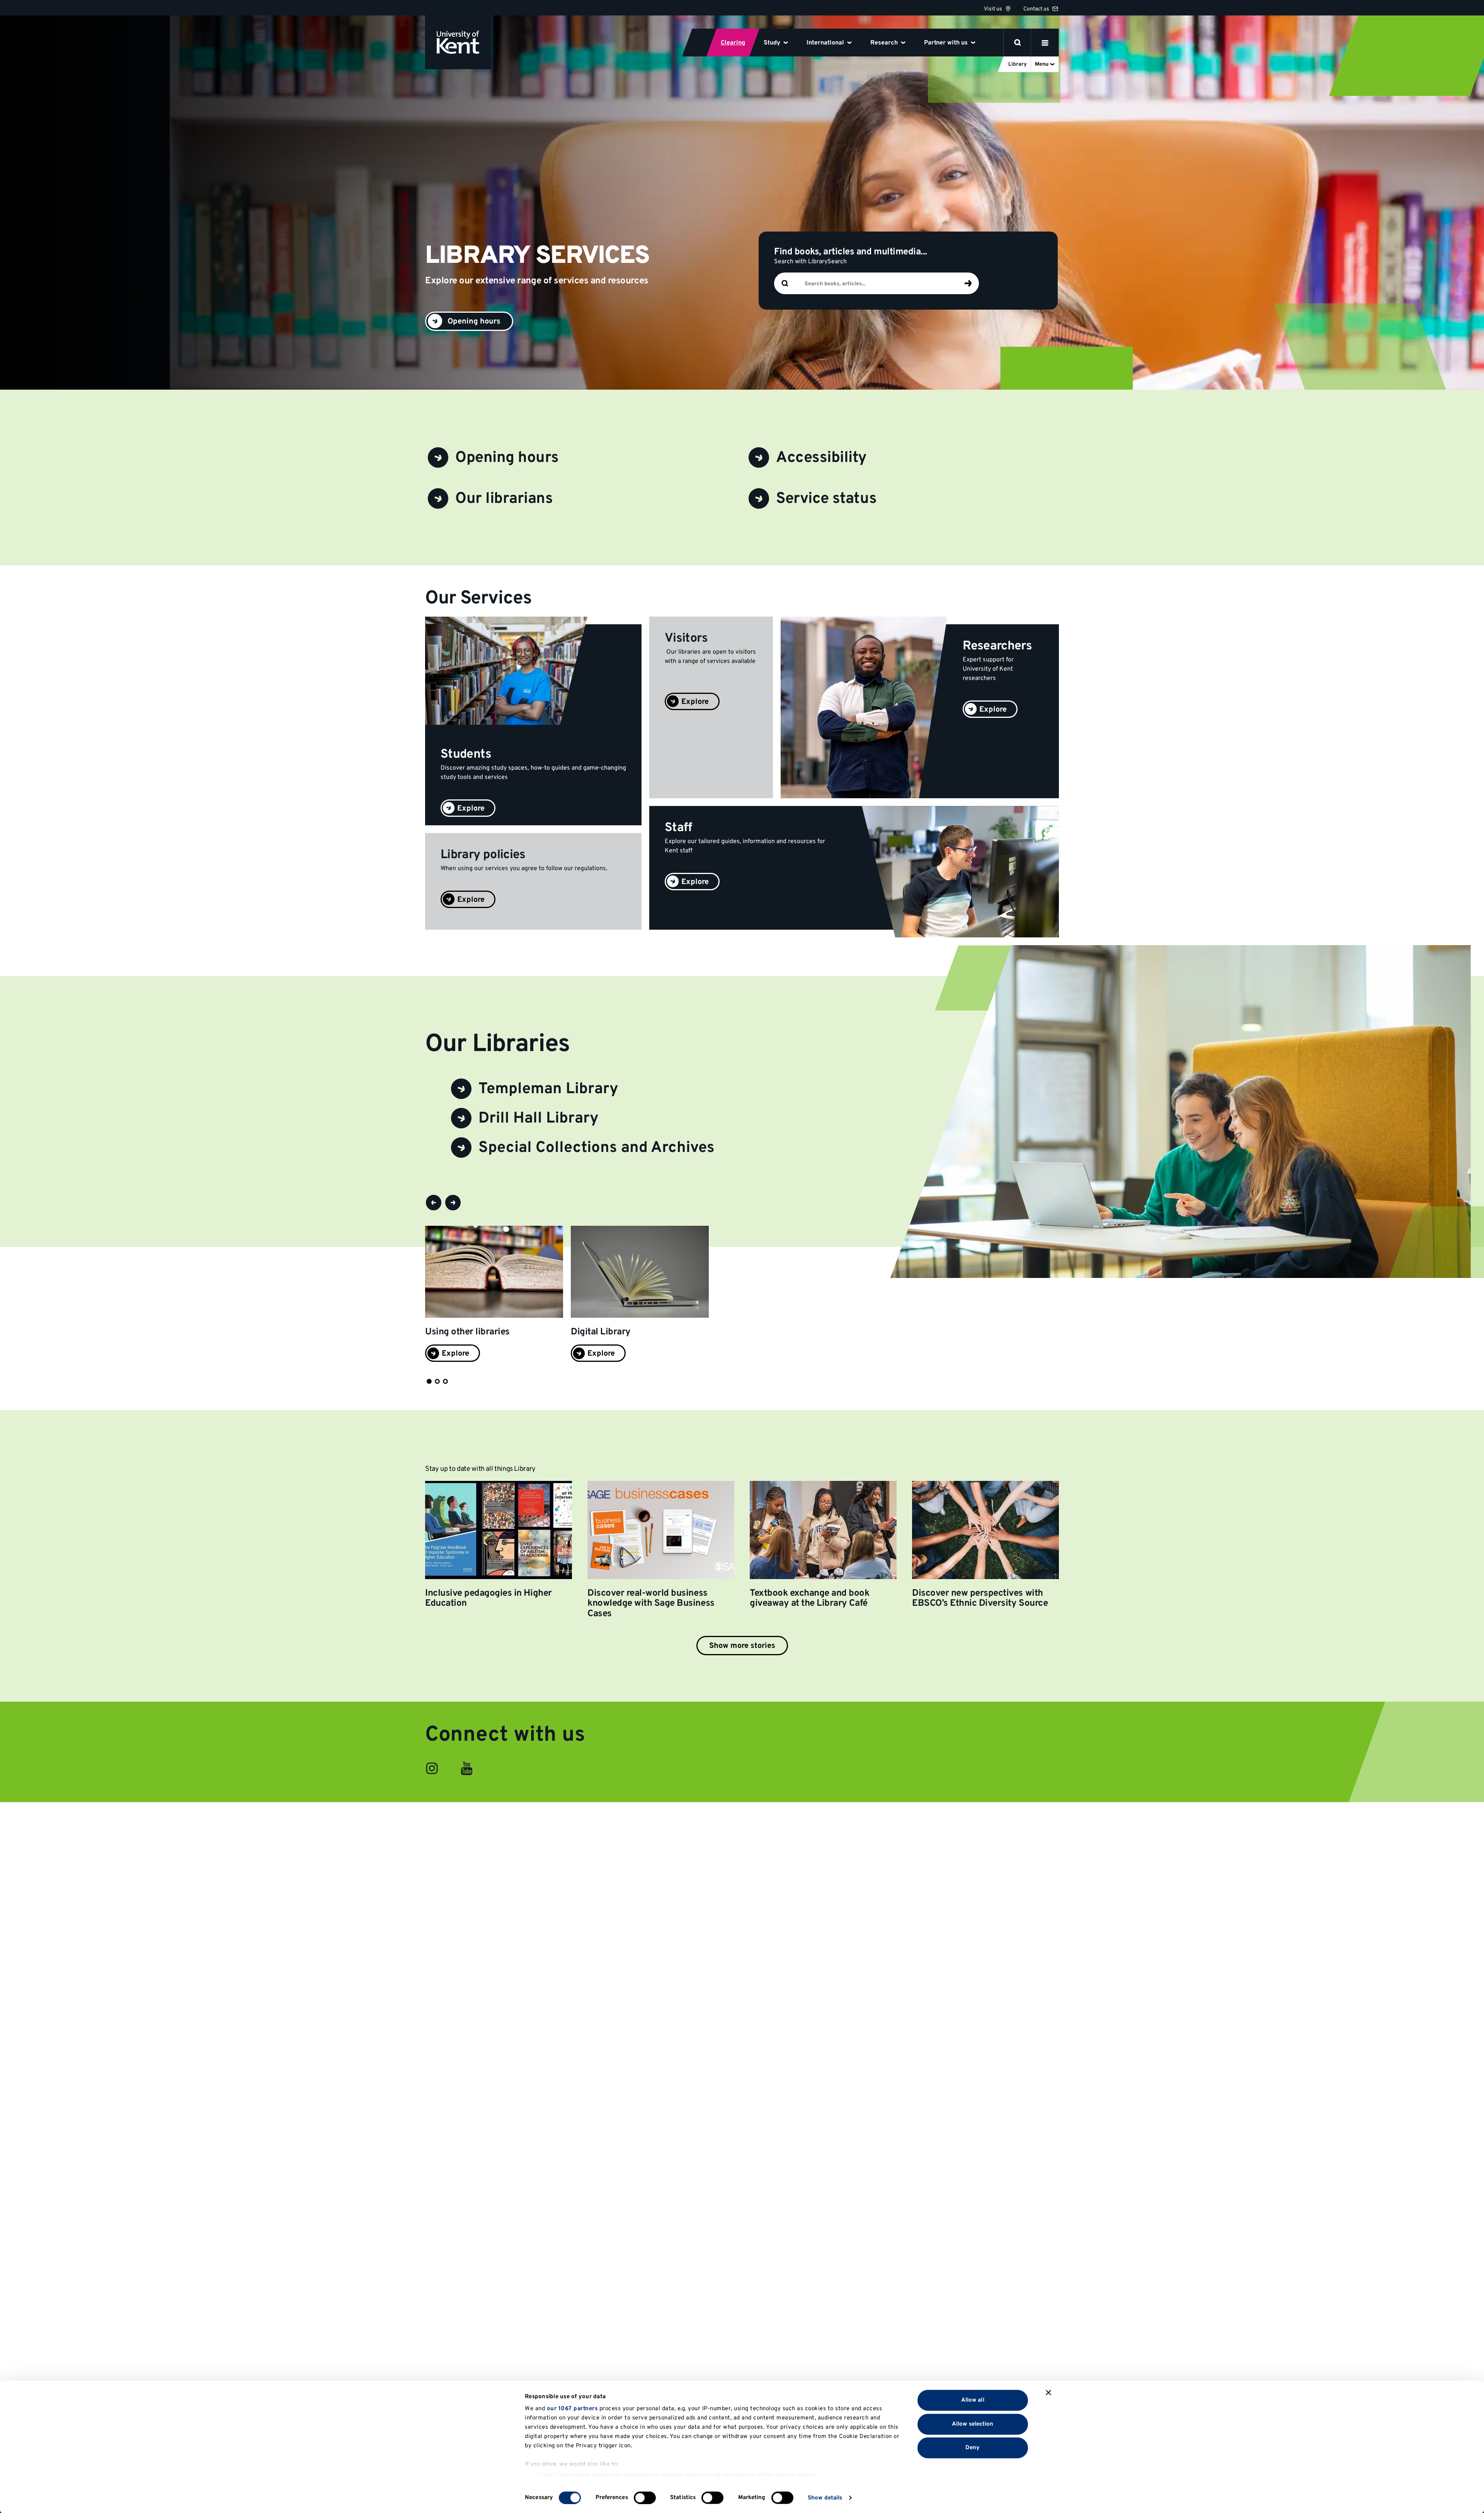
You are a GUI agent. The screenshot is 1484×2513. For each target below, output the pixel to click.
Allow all (973, 2400)
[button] (434, 1203)
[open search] (1018, 43)
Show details (825, 2498)
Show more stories (742, 1646)
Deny (973, 2448)
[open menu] (1045, 43)
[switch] (645, 2498)
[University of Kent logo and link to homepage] (458, 42)
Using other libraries (467, 1332)
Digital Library (601, 1332)
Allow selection (973, 2424)
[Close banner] (1048, 2393)
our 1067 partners (572, 2409)
